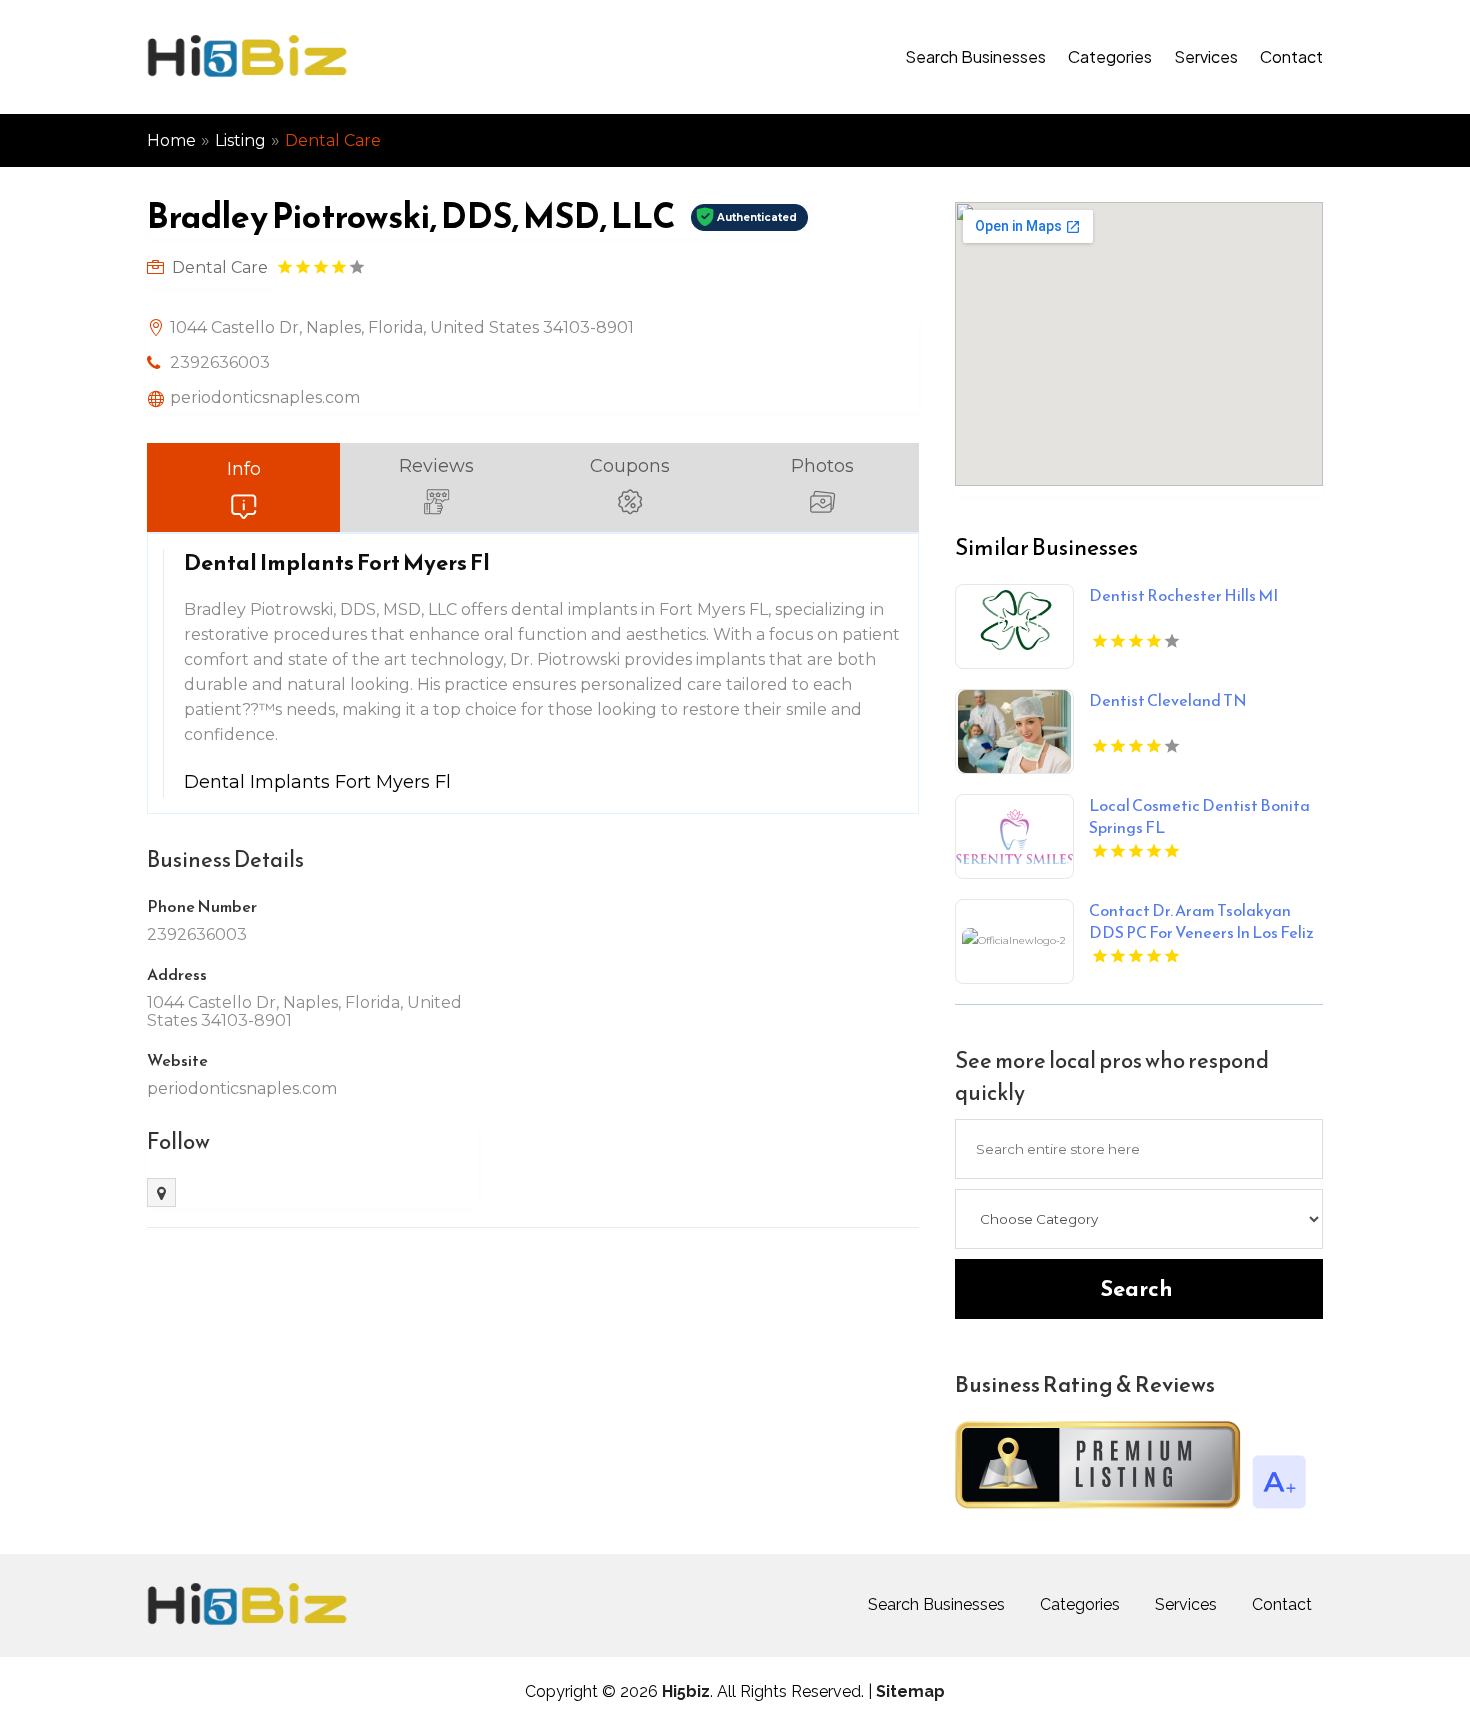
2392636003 (220, 362)
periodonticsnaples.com (265, 397)
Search (1136, 1288)
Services (1206, 56)
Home (171, 140)
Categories (1110, 56)
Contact (1291, 56)
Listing (240, 140)
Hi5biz (686, 1691)
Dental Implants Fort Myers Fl (317, 782)
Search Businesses (975, 56)
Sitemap (910, 1691)
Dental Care (333, 140)
